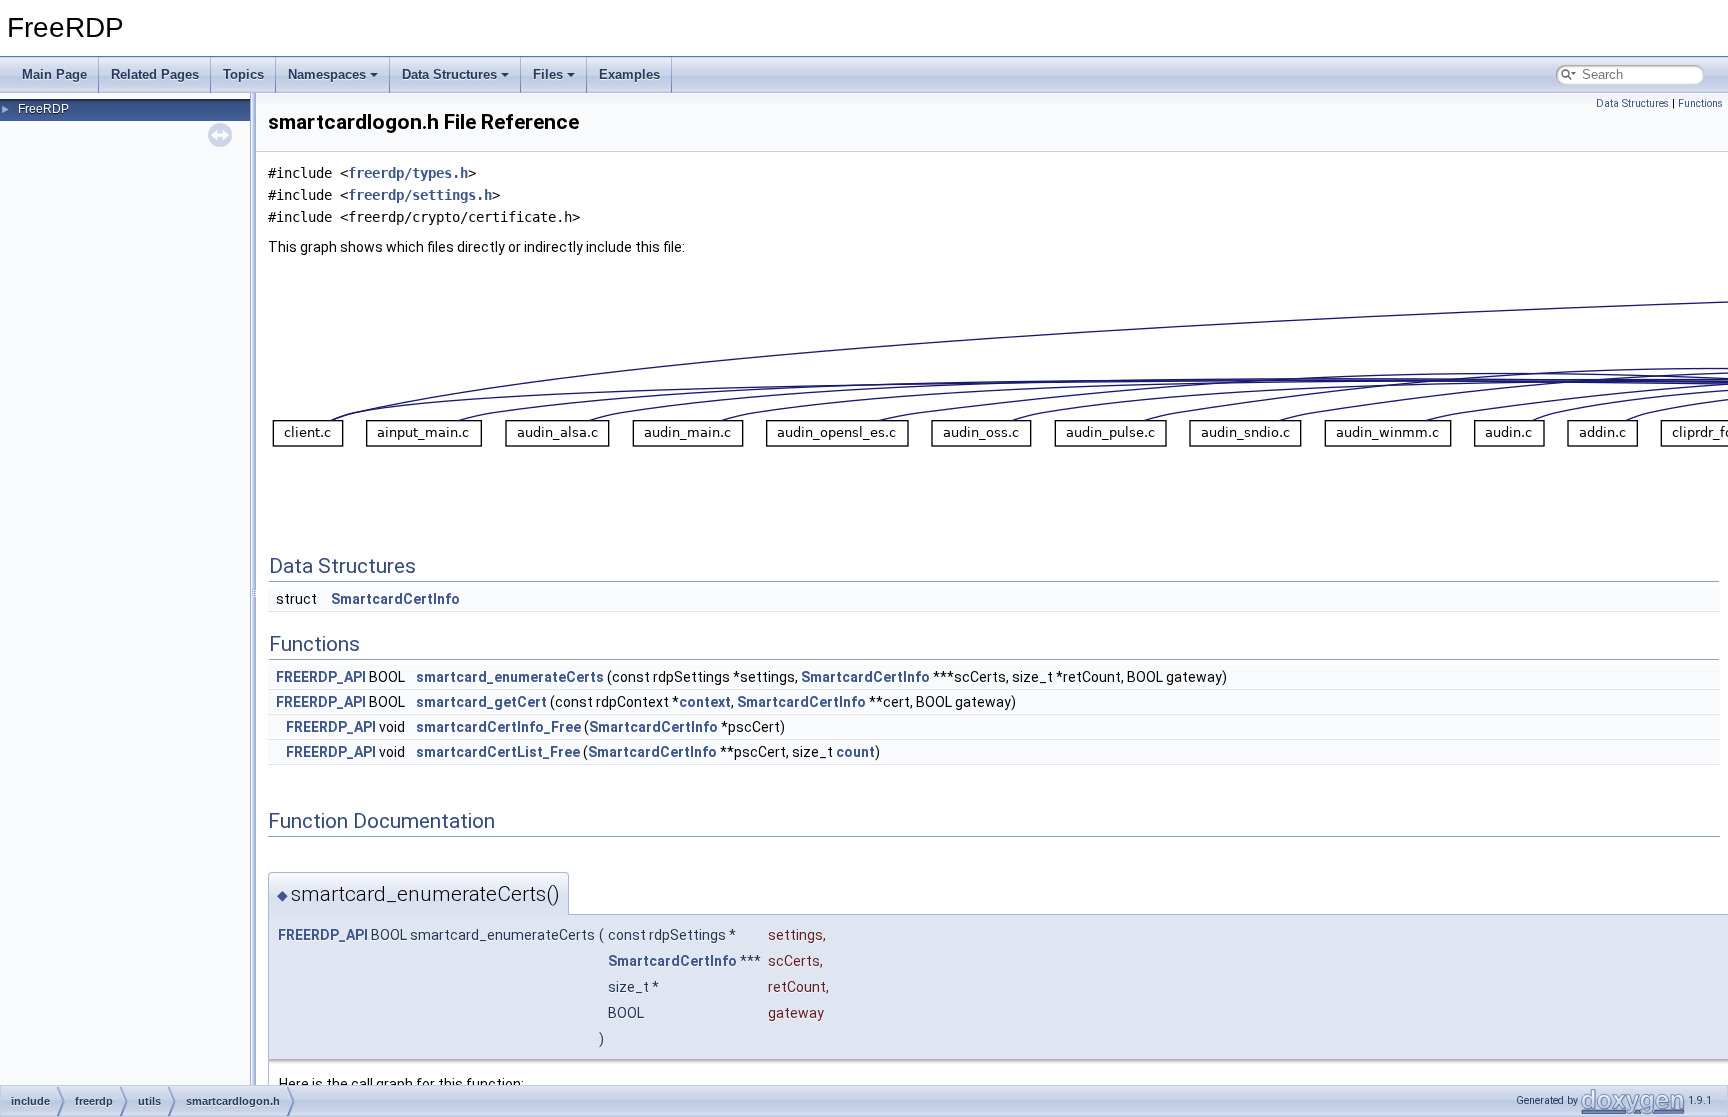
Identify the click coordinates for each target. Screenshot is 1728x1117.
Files (548, 74)
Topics (243, 74)
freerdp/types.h (408, 173)
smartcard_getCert (481, 702)
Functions (1700, 103)
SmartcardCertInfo (395, 599)
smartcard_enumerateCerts (510, 677)
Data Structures (449, 74)
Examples (629, 74)
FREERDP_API (321, 677)
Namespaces (327, 74)
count (855, 752)
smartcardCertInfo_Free (498, 727)
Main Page (54, 74)
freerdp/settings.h (420, 195)
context (705, 702)
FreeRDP (43, 109)
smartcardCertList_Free (498, 752)
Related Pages (155, 74)
